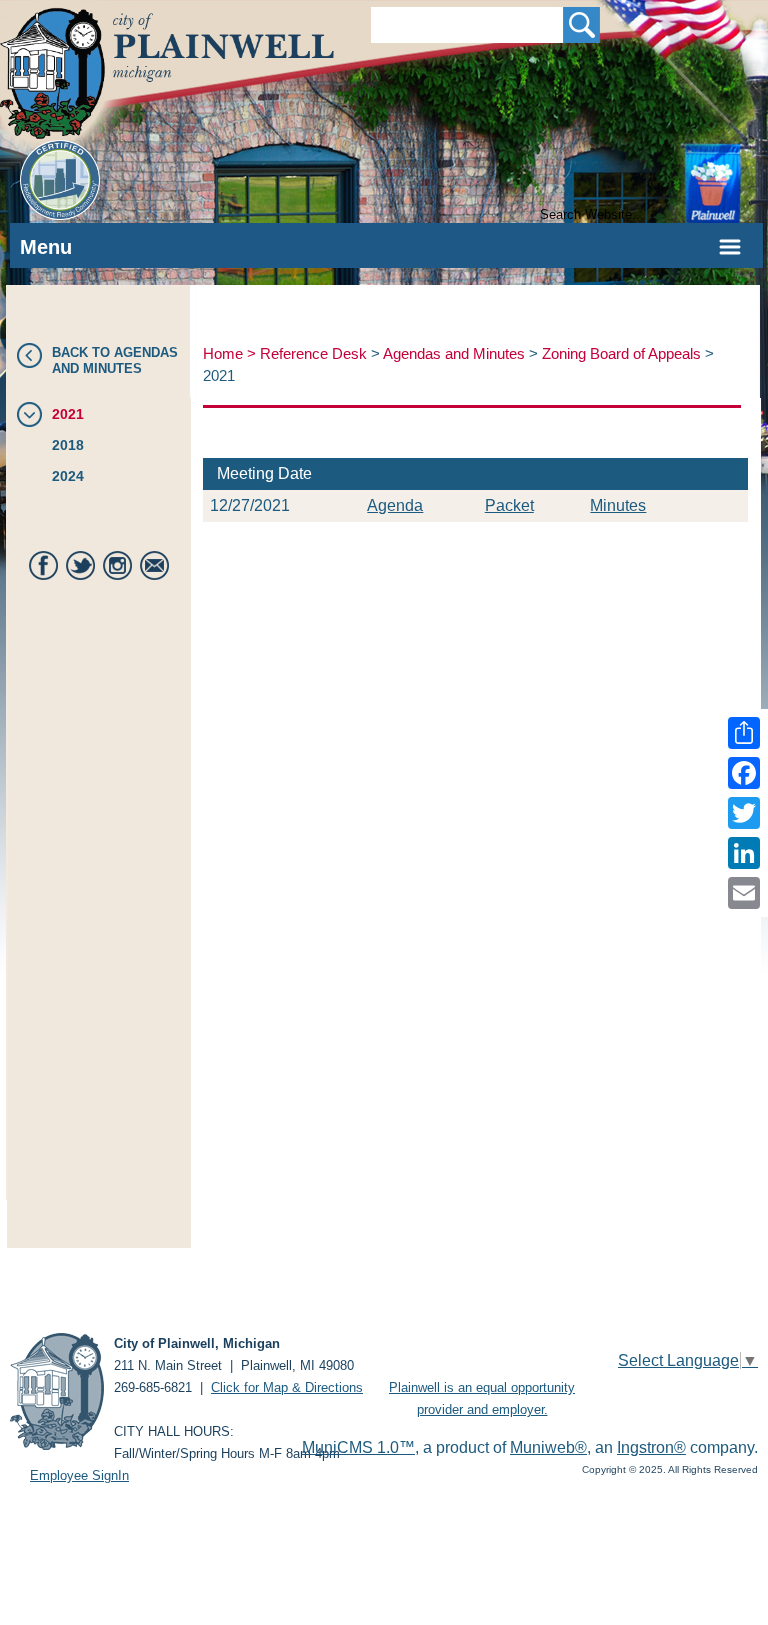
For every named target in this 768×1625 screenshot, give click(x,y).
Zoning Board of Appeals (621, 354)
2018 (68, 445)
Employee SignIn (79, 1475)
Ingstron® (651, 1447)
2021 (68, 414)
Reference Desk (313, 354)
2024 (68, 476)
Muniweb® (548, 1447)
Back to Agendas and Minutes (115, 360)
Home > (231, 354)
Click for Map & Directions (287, 1387)
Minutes (618, 505)
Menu (46, 247)
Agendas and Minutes (454, 354)
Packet (509, 505)
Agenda (395, 505)
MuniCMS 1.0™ (358, 1447)
